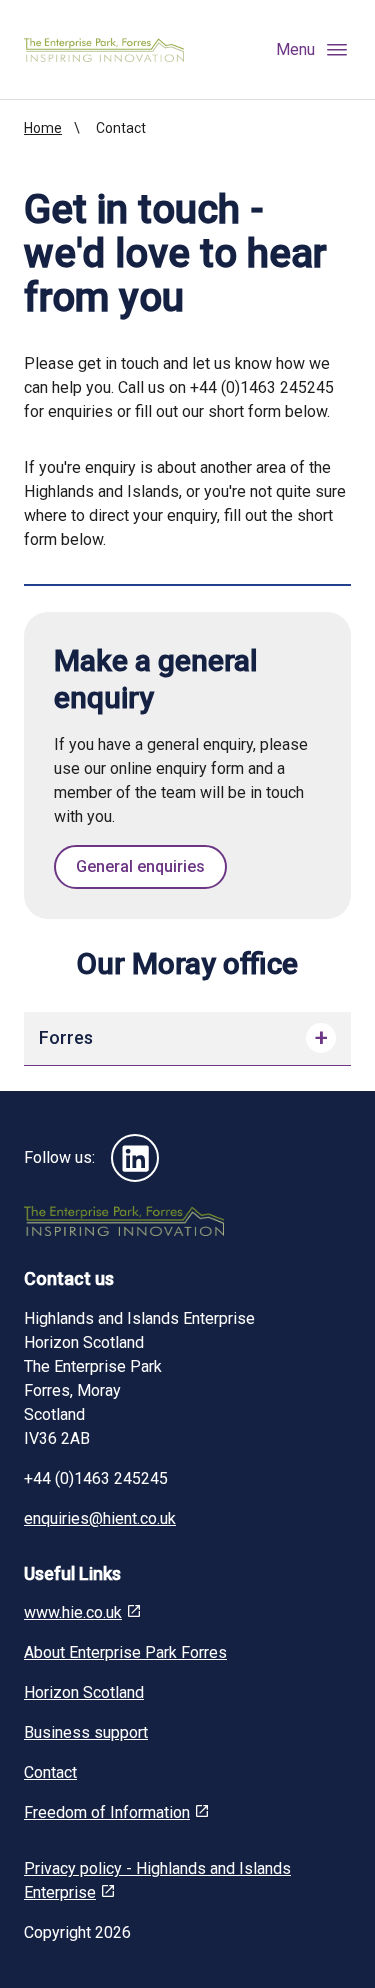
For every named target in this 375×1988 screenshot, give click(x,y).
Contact (50, 1772)
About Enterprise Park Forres (125, 1652)
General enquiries (140, 866)
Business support (86, 1732)
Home (43, 128)
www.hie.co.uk (73, 1612)
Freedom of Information (107, 1812)
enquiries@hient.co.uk (100, 1518)
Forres (66, 1037)
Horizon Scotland (84, 1692)
